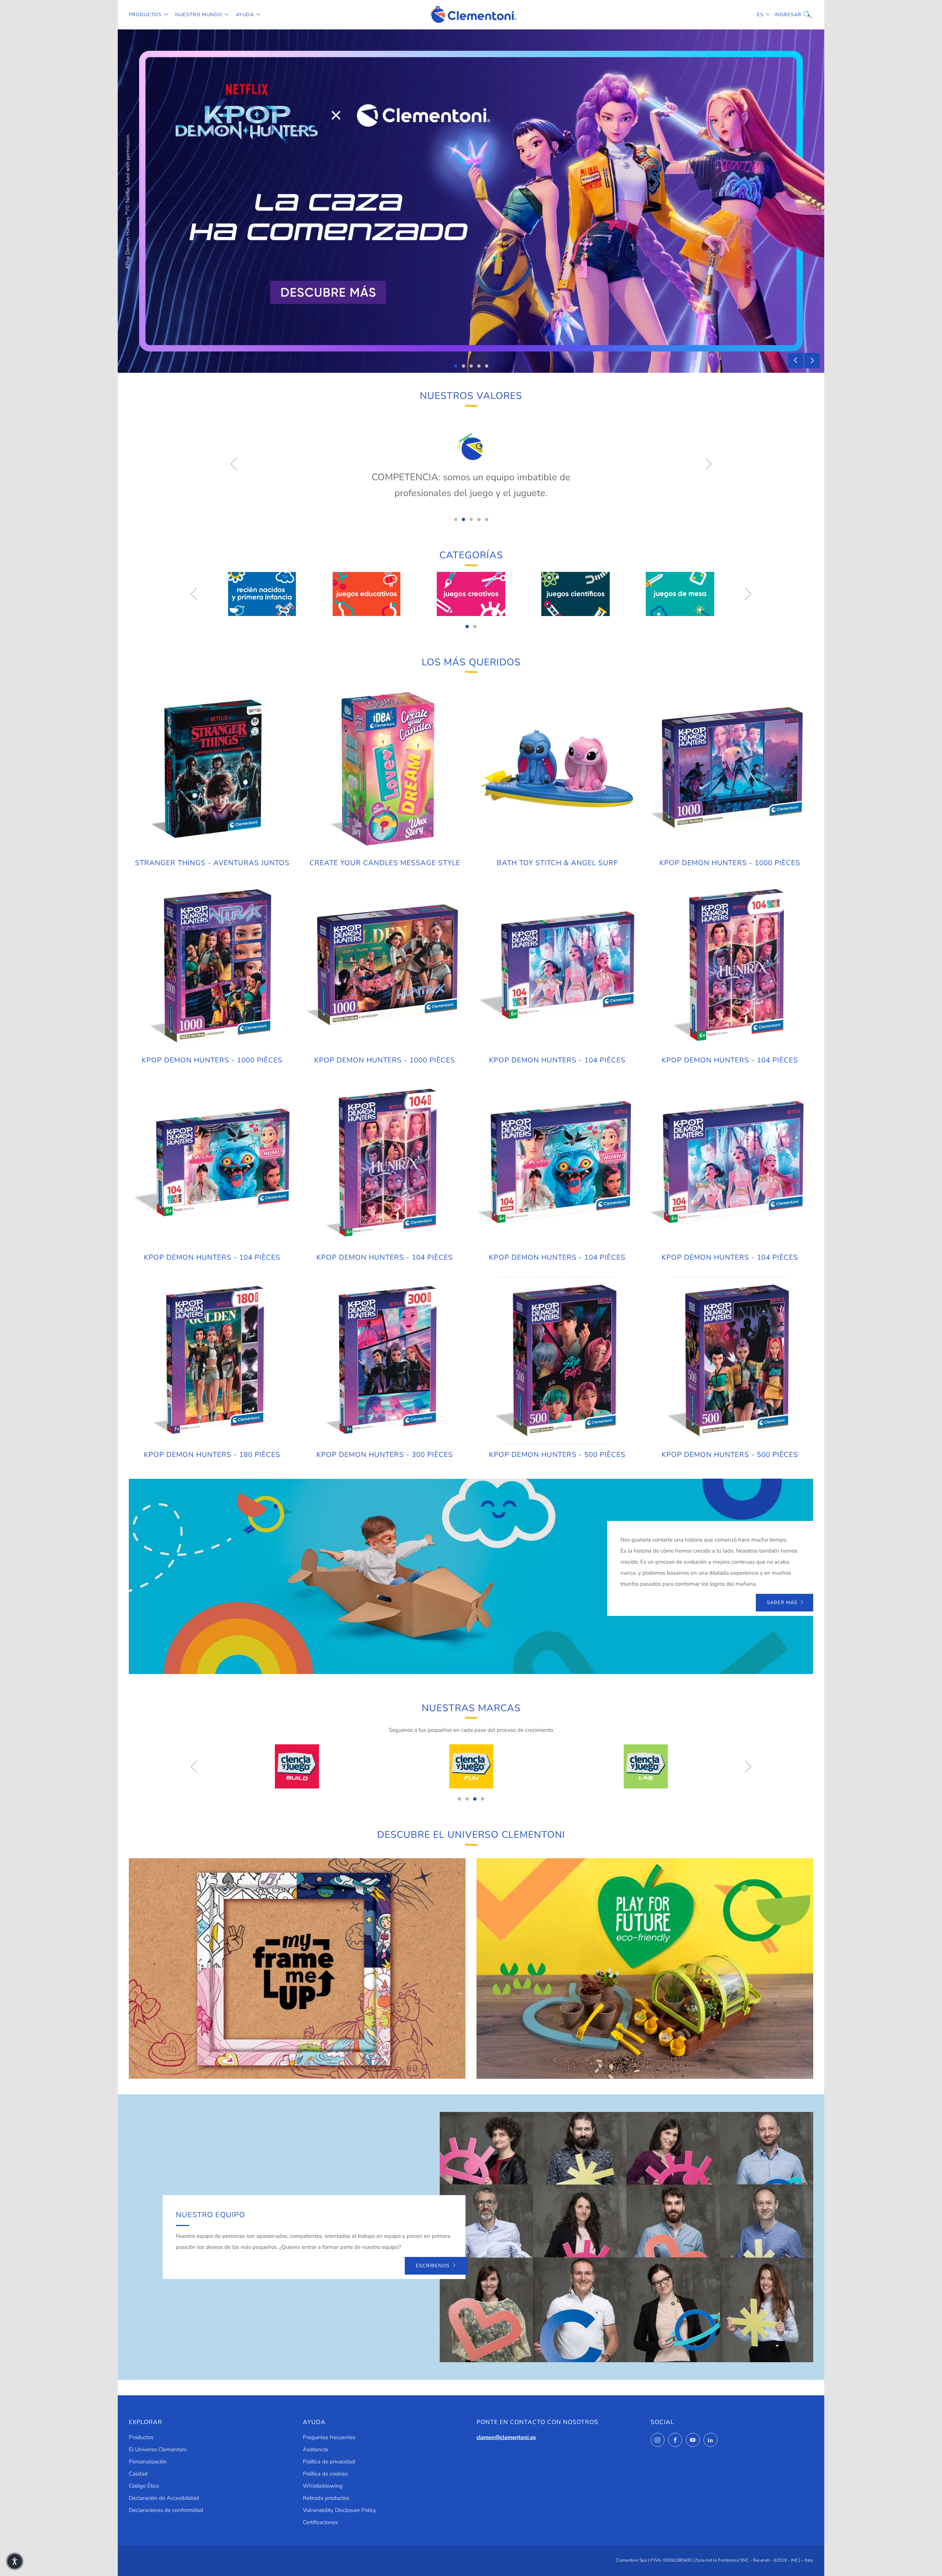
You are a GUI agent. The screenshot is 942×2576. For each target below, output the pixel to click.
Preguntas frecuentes (329, 2437)
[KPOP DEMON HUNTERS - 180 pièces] (212, 1360)
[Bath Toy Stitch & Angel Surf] (557, 769)
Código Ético (144, 2486)
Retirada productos (326, 2498)
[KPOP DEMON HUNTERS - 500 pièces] (557, 1360)
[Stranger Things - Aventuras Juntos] (212, 769)
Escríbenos (433, 2266)
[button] (15, 2561)
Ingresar (780, 15)
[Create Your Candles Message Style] (385, 769)
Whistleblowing (323, 2486)
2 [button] (463, 366)
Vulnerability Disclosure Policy (339, 2510)
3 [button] (471, 366)
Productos (145, 15)
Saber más (782, 1603)
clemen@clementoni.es (506, 2437)
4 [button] (479, 366)
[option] (471, 201)
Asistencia (315, 2449)
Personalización (148, 2462)
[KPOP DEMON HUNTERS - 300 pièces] (385, 1360)
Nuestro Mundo (199, 15)
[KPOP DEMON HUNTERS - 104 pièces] (557, 966)
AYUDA (245, 15)
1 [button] (456, 366)
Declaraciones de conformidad (166, 2510)
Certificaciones (320, 2522)
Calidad (138, 2474)
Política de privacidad (329, 2462)
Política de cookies (325, 2474)
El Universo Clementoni (158, 2449)
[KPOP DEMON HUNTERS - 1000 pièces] (730, 769)
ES (760, 15)
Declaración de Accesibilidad (164, 2498)
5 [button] (487, 366)
